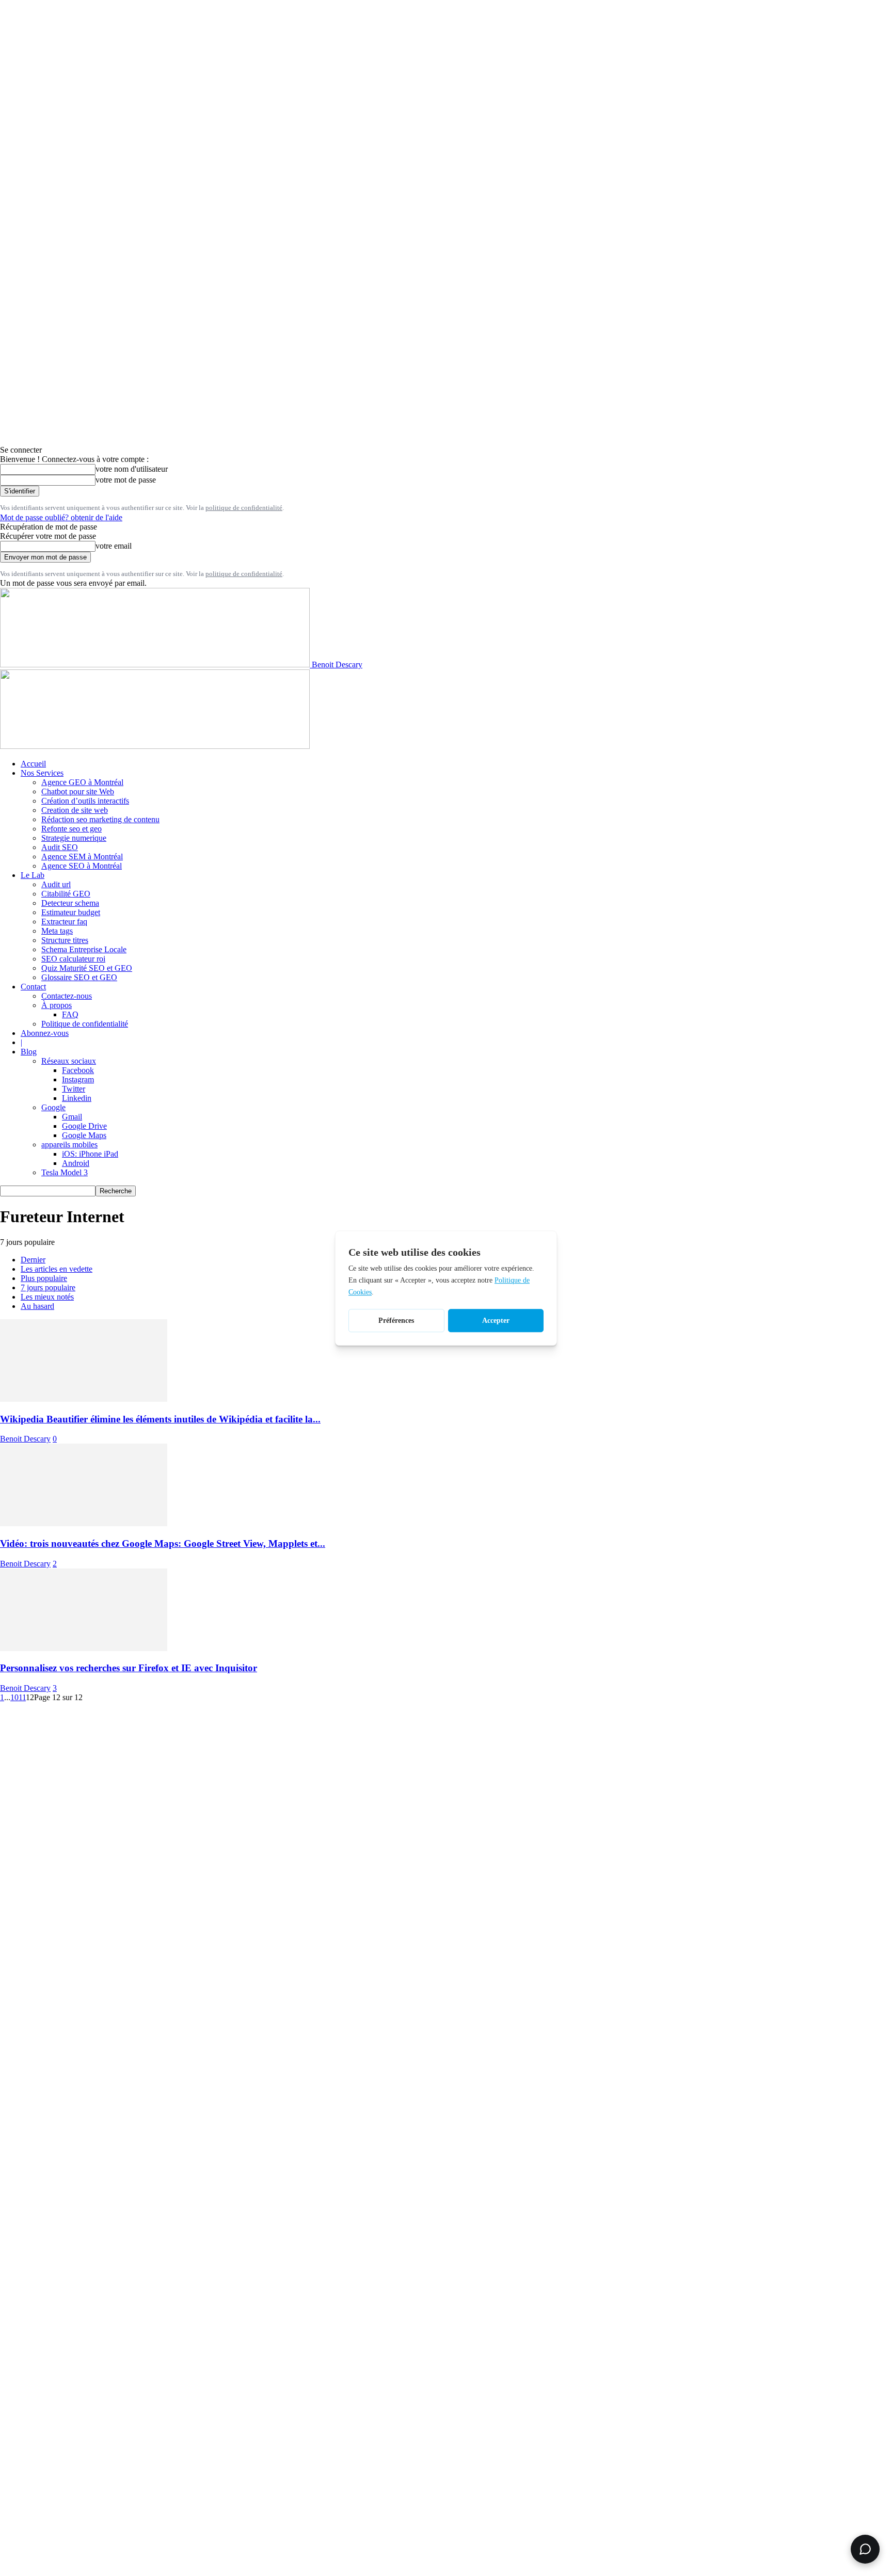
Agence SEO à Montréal (82, 866)
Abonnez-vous (45, 1033)
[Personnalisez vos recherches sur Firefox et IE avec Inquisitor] (84, 1648)
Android (76, 1163)
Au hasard (37, 1306)
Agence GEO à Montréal (82, 782)
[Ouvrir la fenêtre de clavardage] (865, 2549)
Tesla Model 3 (65, 1172)
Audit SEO (60, 847)
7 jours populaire (48, 1287)
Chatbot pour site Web (78, 791)
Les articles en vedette (57, 1269)
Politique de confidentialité (85, 1024)
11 (22, 1697)
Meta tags (57, 931)
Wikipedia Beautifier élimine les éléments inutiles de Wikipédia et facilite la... (160, 1419)
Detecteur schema (70, 903)
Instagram (78, 1079)
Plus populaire (44, 1278)
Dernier (33, 1260)
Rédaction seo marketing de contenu (100, 819)
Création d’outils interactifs (85, 801)
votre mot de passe (126, 480)
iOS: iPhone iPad (90, 1154)
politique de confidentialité (244, 508)
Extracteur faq (64, 922)
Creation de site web (75, 810)
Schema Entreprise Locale (84, 949)
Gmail (72, 1117)
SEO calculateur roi (73, 959)
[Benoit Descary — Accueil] (155, 746)
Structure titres (65, 940)
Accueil (33, 764)
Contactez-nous (67, 996)
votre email (114, 546)
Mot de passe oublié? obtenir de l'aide (61, 517)
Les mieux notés (47, 1297)
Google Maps (84, 1135)
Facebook (78, 1070)
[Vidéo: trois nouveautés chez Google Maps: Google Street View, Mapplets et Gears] (84, 1523)
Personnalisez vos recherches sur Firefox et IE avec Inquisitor (129, 1668)
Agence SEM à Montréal (82, 857)
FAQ (70, 1014)
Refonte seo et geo (71, 829)
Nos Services (42, 773)
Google (53, 1107)
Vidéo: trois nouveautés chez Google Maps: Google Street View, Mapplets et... (163, 1543)
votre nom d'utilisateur (132, 469)
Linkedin (77, 1098)
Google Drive (84, 1126)
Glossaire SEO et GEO (79, 977)
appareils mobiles (69, 1145)
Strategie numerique (74, 838)
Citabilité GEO (66, 894)
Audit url (56, 884)
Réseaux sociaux (69, 1061)
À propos (57, 1005)
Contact (33, 987)
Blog (29, 1052)
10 (14, 1697)
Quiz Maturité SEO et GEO (87, 968)
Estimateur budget (71, 912)
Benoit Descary (25, 1439)
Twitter (74, 1089)
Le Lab (33, 875)
